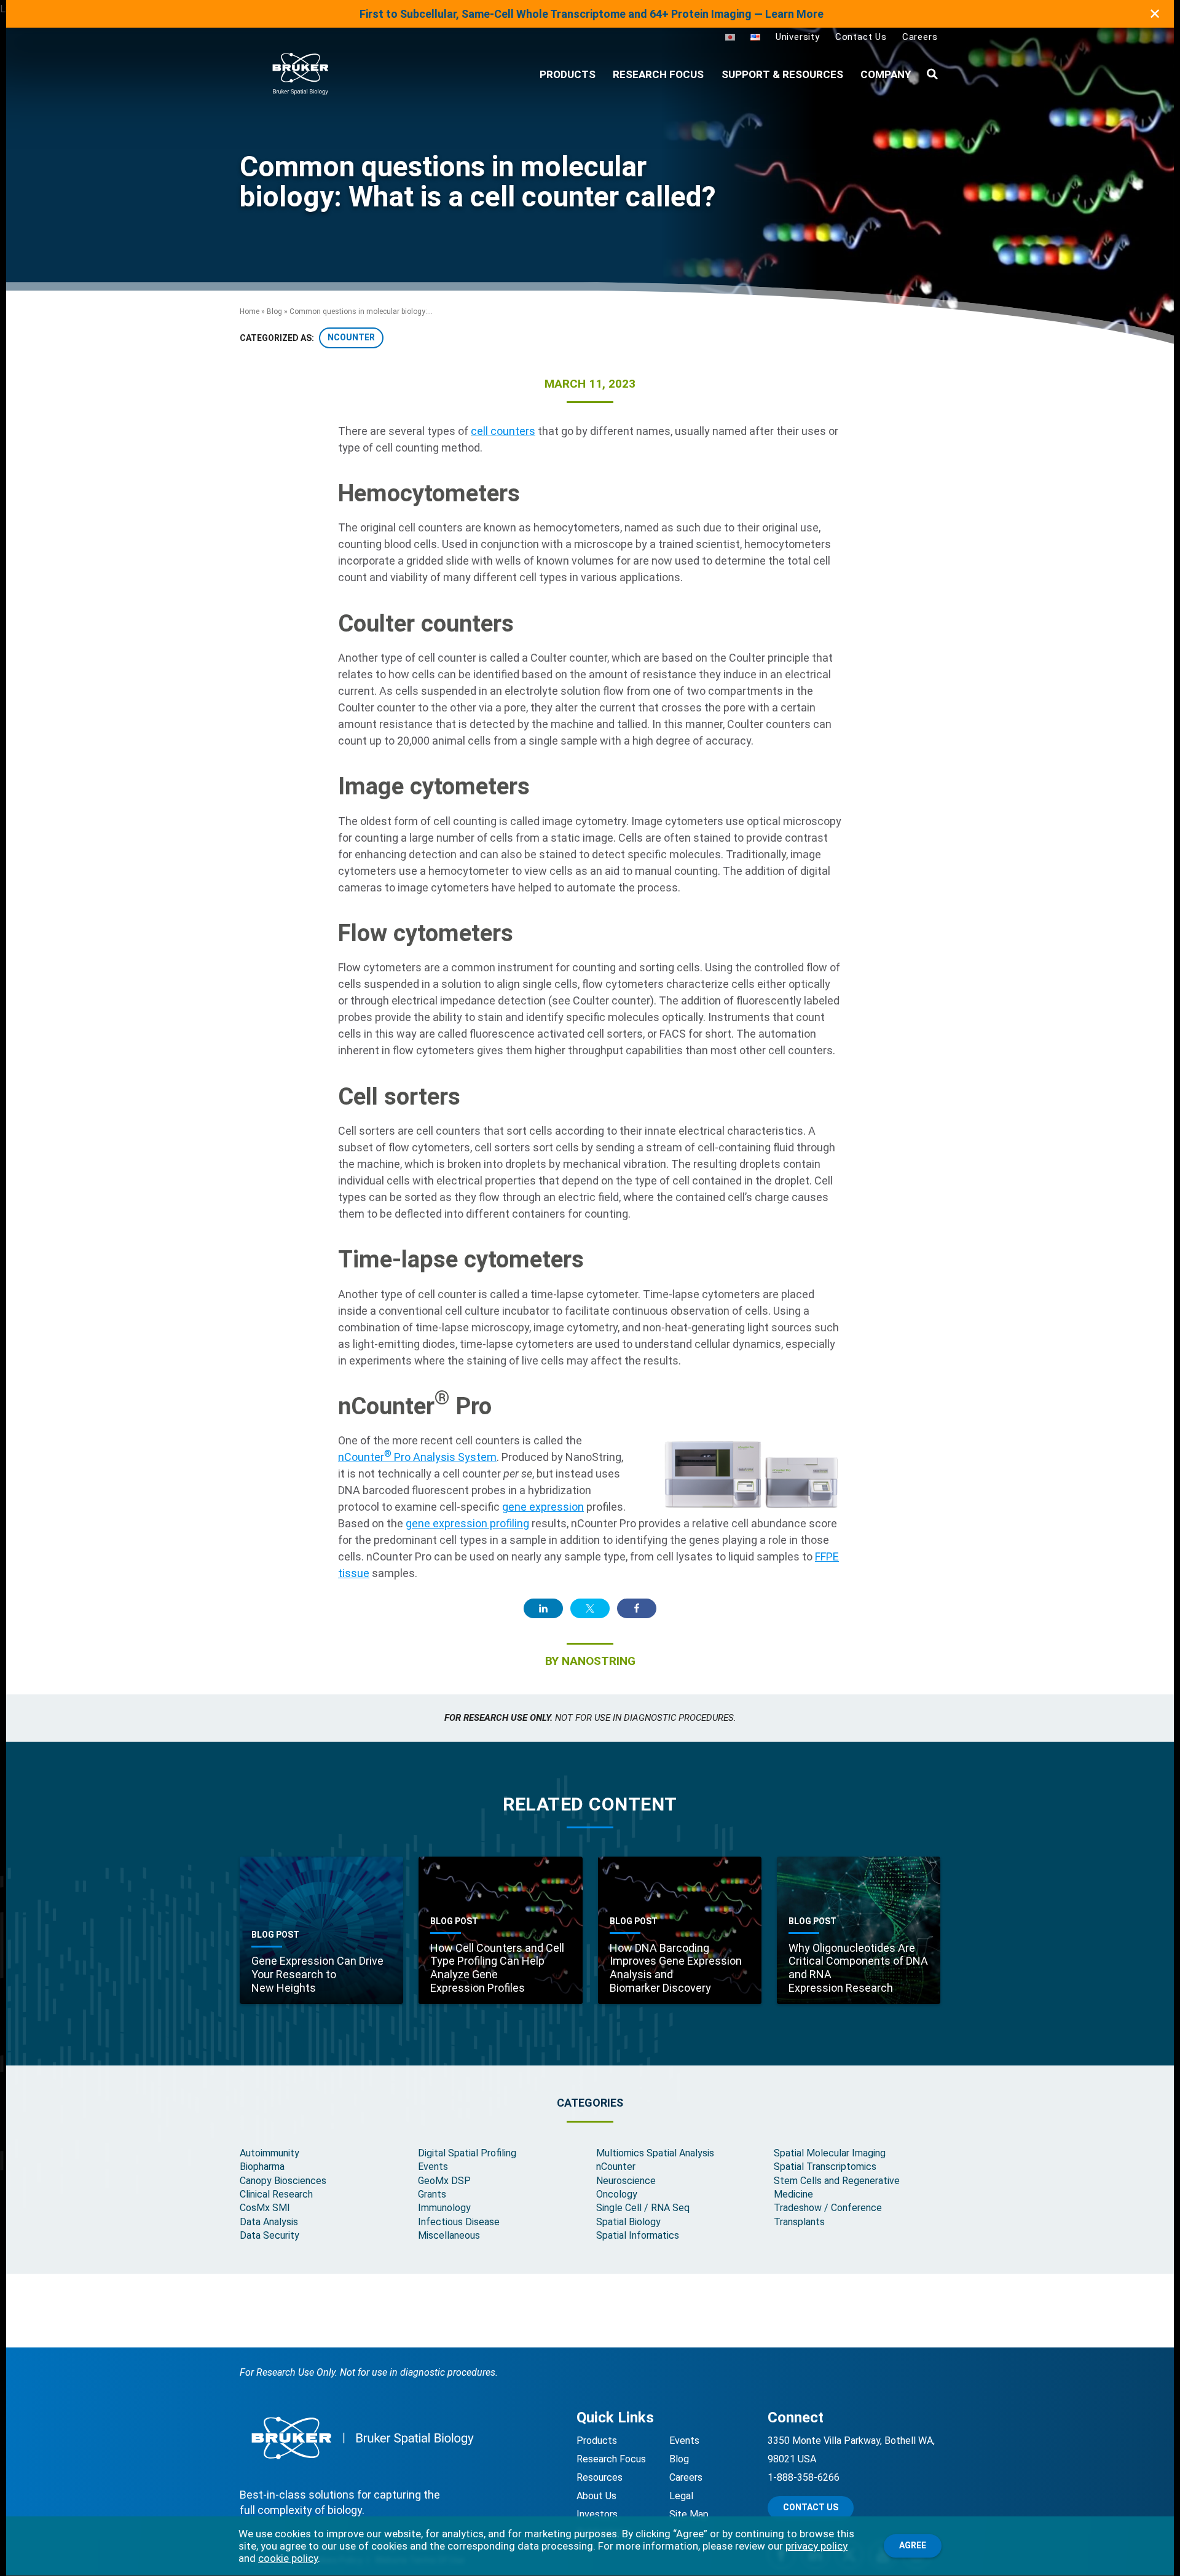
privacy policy (816, 2546)
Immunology (444, 2208)
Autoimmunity (269, 2153)
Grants (432, 2194)
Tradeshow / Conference (828, 2208)
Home (250, 311)
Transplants (799, 2222)
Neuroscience (626, 2181)
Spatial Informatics (638, 2235)
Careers (920, 37)
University (798, 37)
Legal (681, 2496)
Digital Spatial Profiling (467, 2153)
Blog (274, 311)
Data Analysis (269, 2222)
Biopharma (262, 2167)
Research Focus (658, 74)
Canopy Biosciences (283, 2181)
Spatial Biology (628, 2222)
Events (433, 2167)
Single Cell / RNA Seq (643, 2208)
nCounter (616, 2167)
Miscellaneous (449, 2235)
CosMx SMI (265, 2208)
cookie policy (288, 2558)
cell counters (503, 431)
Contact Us (861, 37)
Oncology (617, 2194)
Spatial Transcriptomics (825, 2167)
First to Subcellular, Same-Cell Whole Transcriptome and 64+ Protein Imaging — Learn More (592, 14)
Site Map (689, 2514)
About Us (596, 2496)
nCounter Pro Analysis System (417, 1457)
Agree (913, 2545)
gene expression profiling (467, 1523)
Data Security (269, 2235)
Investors (597, 2514)
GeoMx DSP (444, 2181)
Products (597, 2441)
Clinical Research (276, 2194)
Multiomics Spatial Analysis (655, 2153)
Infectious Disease (459, 2222)
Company (886, 74)
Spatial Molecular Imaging (830, 2153)
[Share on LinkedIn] (543, 1608)
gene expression (543, 1507)
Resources (600, 2477)
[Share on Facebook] (637, 1608)
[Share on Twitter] (590, 1608)
